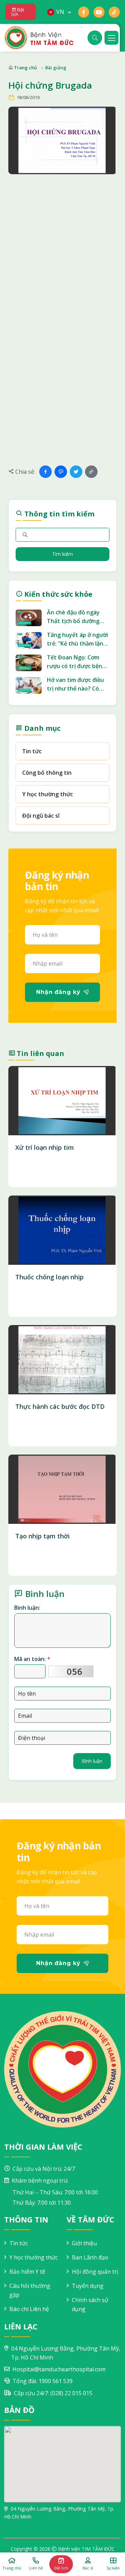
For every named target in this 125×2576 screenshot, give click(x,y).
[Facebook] (45, 472)
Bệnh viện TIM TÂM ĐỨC (86, 2549)
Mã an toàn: (32, 1659)
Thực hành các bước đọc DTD (60, 1406)
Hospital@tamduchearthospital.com (59, 2369)
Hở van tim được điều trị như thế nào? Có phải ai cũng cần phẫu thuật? (76, 685)
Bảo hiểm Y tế (27, 2272)
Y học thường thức (48, 794)
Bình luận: (27, 1608)
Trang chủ (25, 68)
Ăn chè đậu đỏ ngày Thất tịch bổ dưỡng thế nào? (73, 617)
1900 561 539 (56, 2381)
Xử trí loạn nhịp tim (45, 1147)
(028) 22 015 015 (71, 2393)
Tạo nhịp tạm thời (43, 1536)
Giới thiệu (84, 2243)
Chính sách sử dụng (90, 2304)
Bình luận (92, 1761)
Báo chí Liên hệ (29, 2309)
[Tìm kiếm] (95, 38)
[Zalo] (61, 472)
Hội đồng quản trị (95, 2272)
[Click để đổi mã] (71, 1671)
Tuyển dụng (88, 2286)
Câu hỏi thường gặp (30, 2290)
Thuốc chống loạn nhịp (49, 1277)
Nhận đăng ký (58, 992)
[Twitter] (76, 472)
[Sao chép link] (91, 472)
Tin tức (32, 751)
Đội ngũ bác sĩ (41, 816)
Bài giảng (56, 68)
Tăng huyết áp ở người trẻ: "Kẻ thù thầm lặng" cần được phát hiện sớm (78, 639)
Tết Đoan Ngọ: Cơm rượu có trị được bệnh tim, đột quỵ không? (76, 662)
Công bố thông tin (47, 773)
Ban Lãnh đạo (90, 2257)
